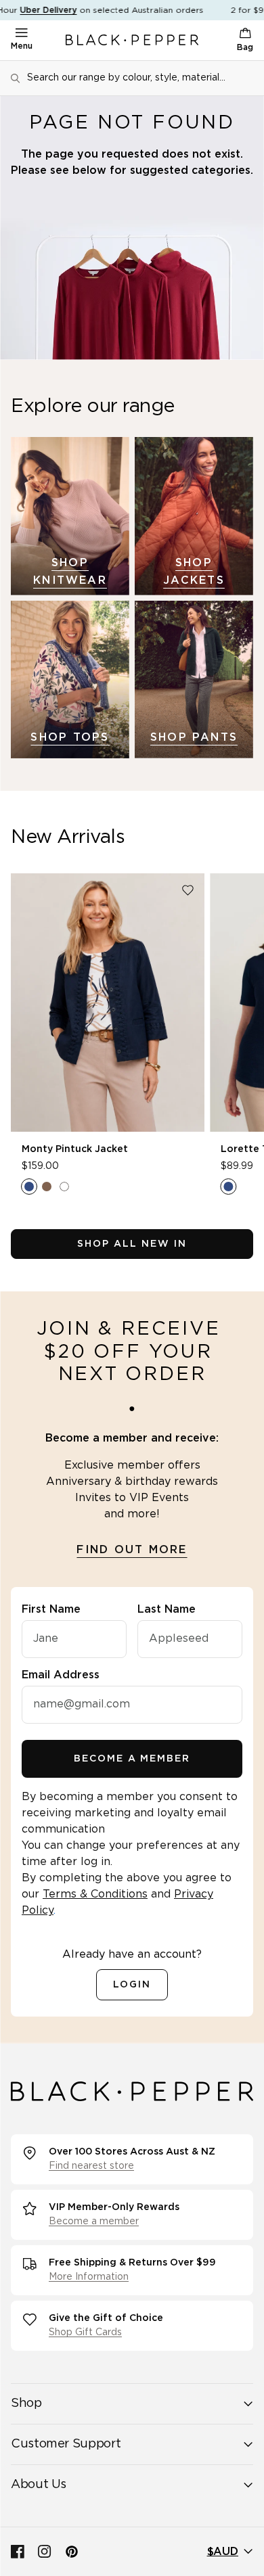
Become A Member (132, 1759)
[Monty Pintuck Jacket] (108, 1003)
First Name (51, 1609)
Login (132, 1985)
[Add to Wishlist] (188, 890)
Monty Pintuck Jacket (75, 1149)
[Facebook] (18, 2552)
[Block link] (70, 516)
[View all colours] (47, 1187)
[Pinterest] (72, 2552)
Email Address (61, 1675)
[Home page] (132, 40)
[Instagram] (45, 2552)
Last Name (167, 1609)
